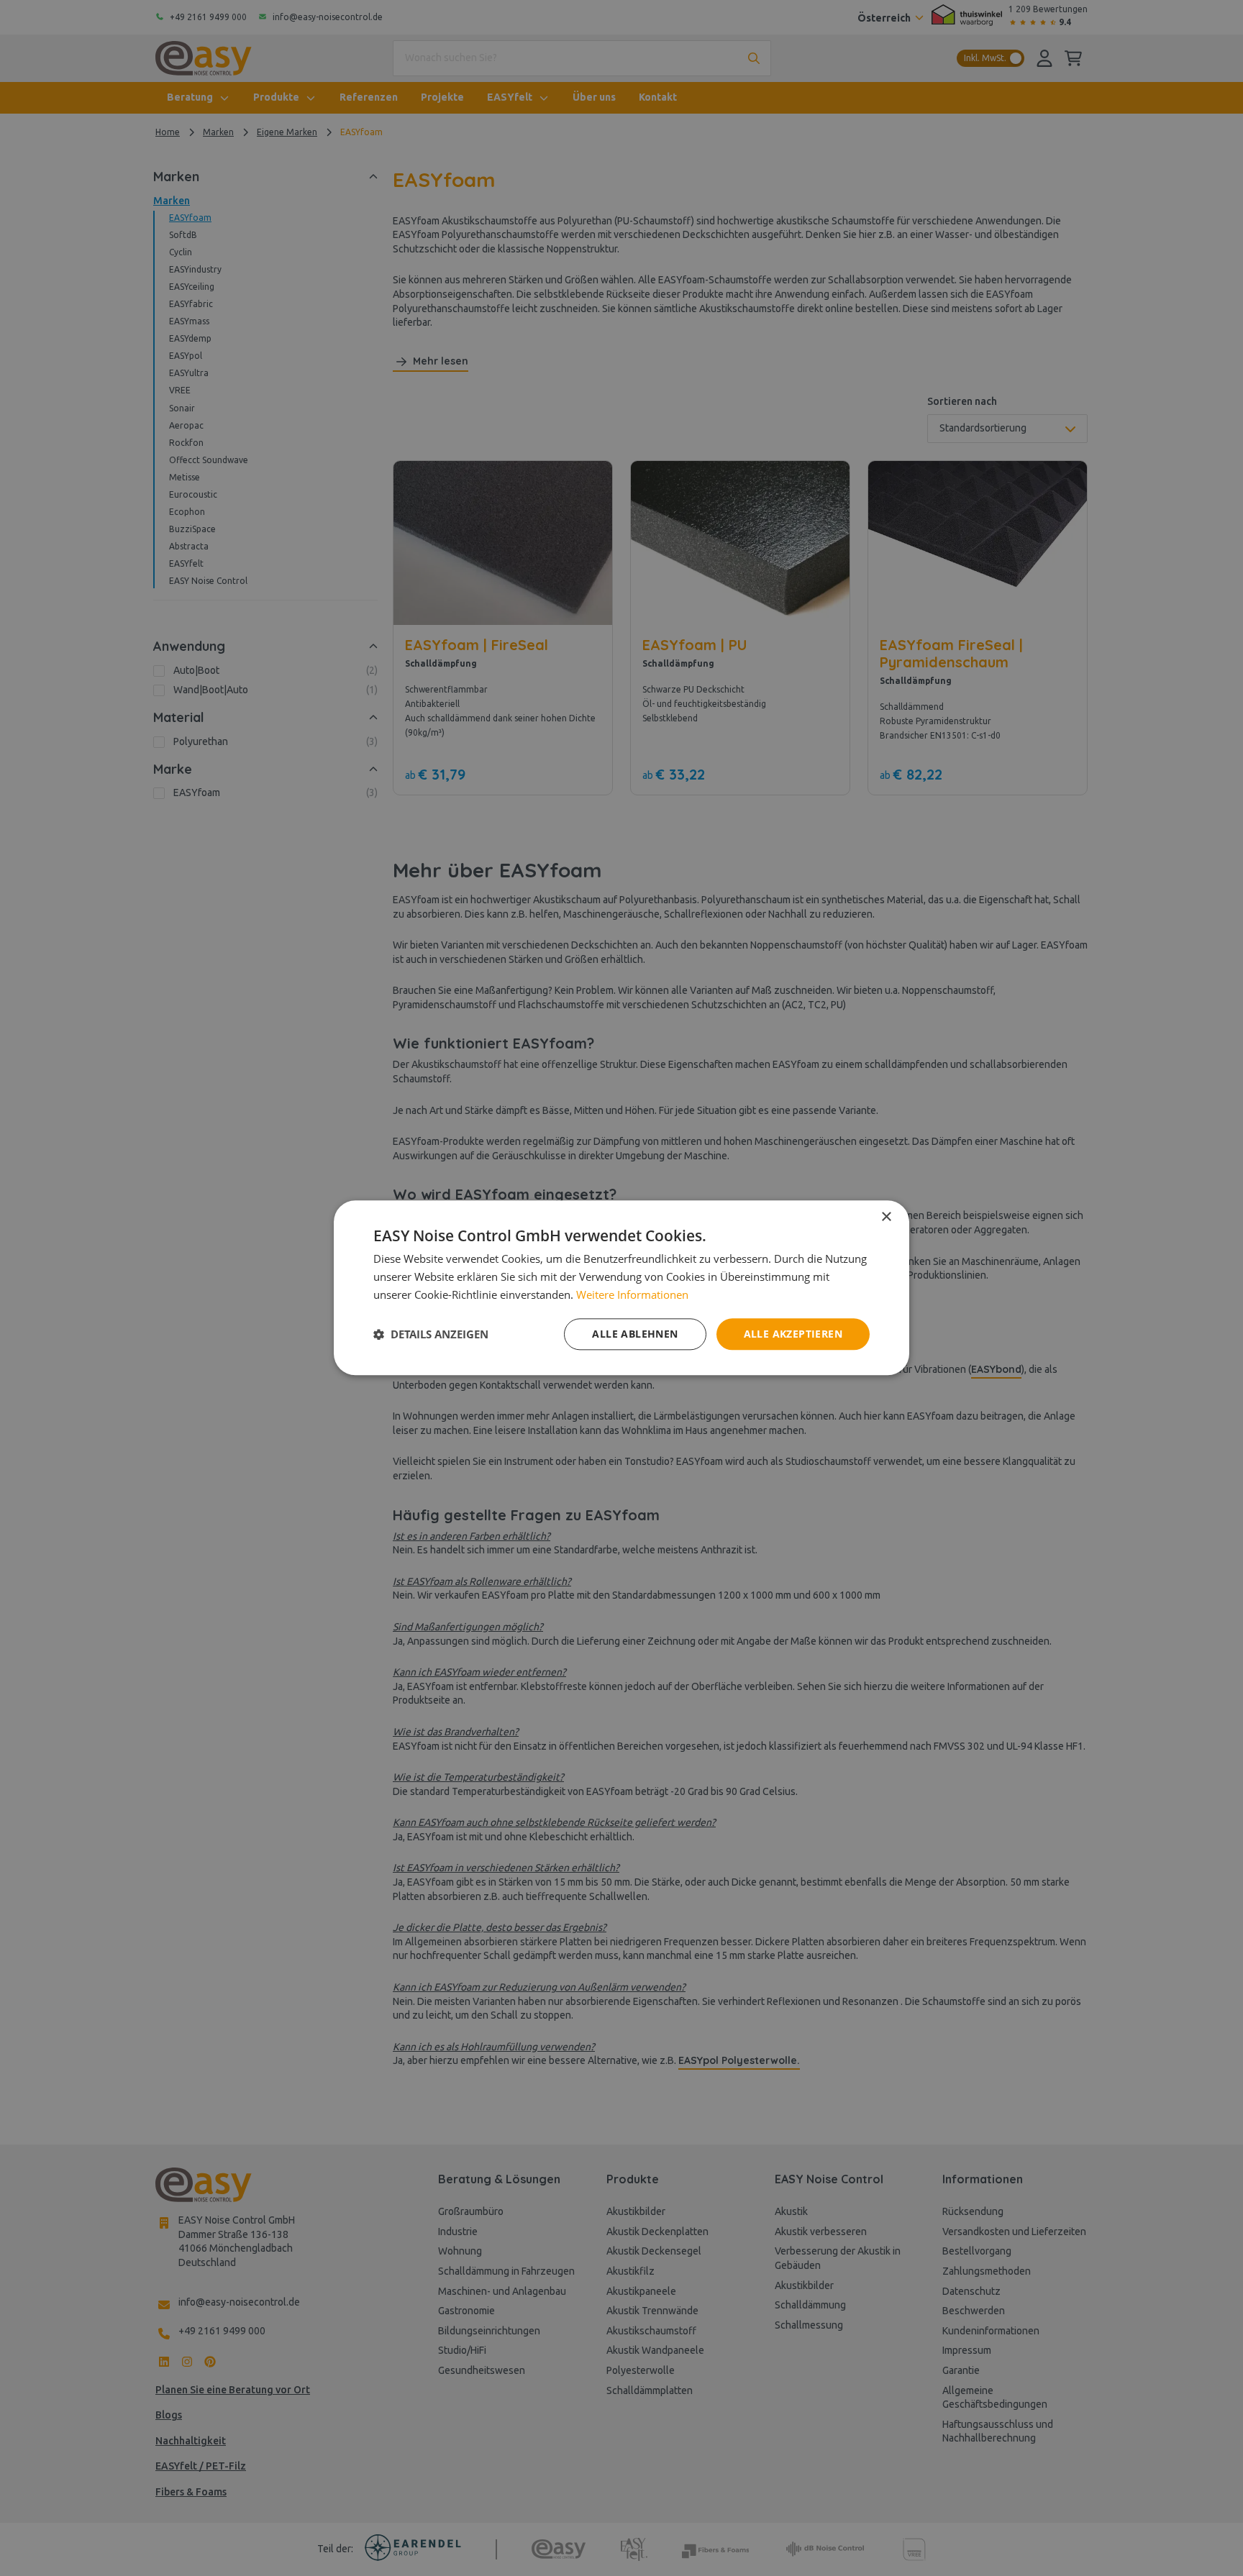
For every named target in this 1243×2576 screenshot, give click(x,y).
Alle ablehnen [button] (635, 1334)
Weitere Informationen (632, 1294)
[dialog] (621, 1288)
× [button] (886, 1217)
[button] (431, 1334)
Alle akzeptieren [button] (793, 1334)
